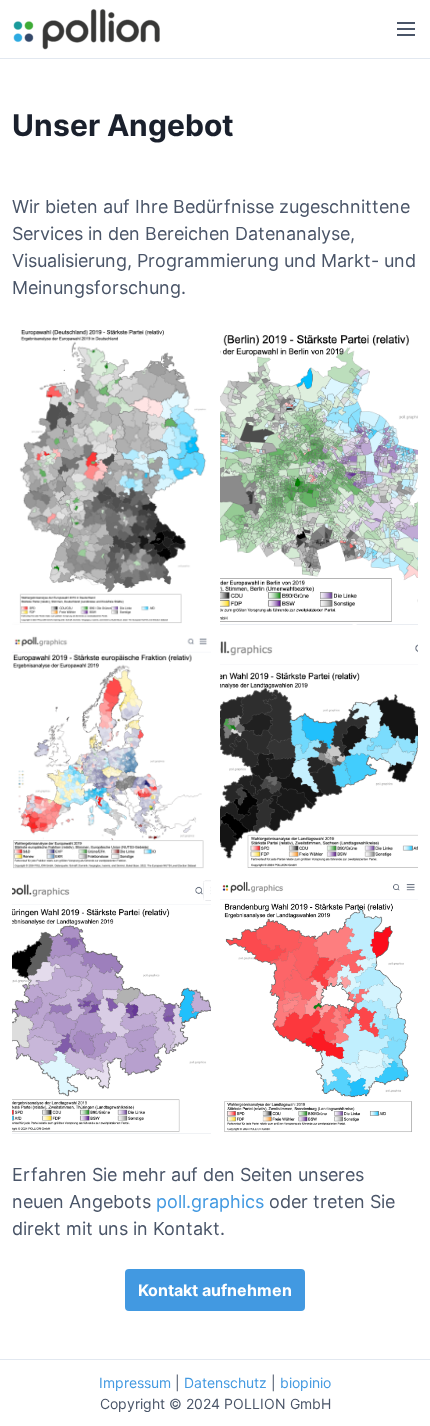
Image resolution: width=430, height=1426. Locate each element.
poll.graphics (210, 1201)
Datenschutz (225, 1382)
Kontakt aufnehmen (215, 1290)
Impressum (135, 1382)
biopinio (305, 1382)
